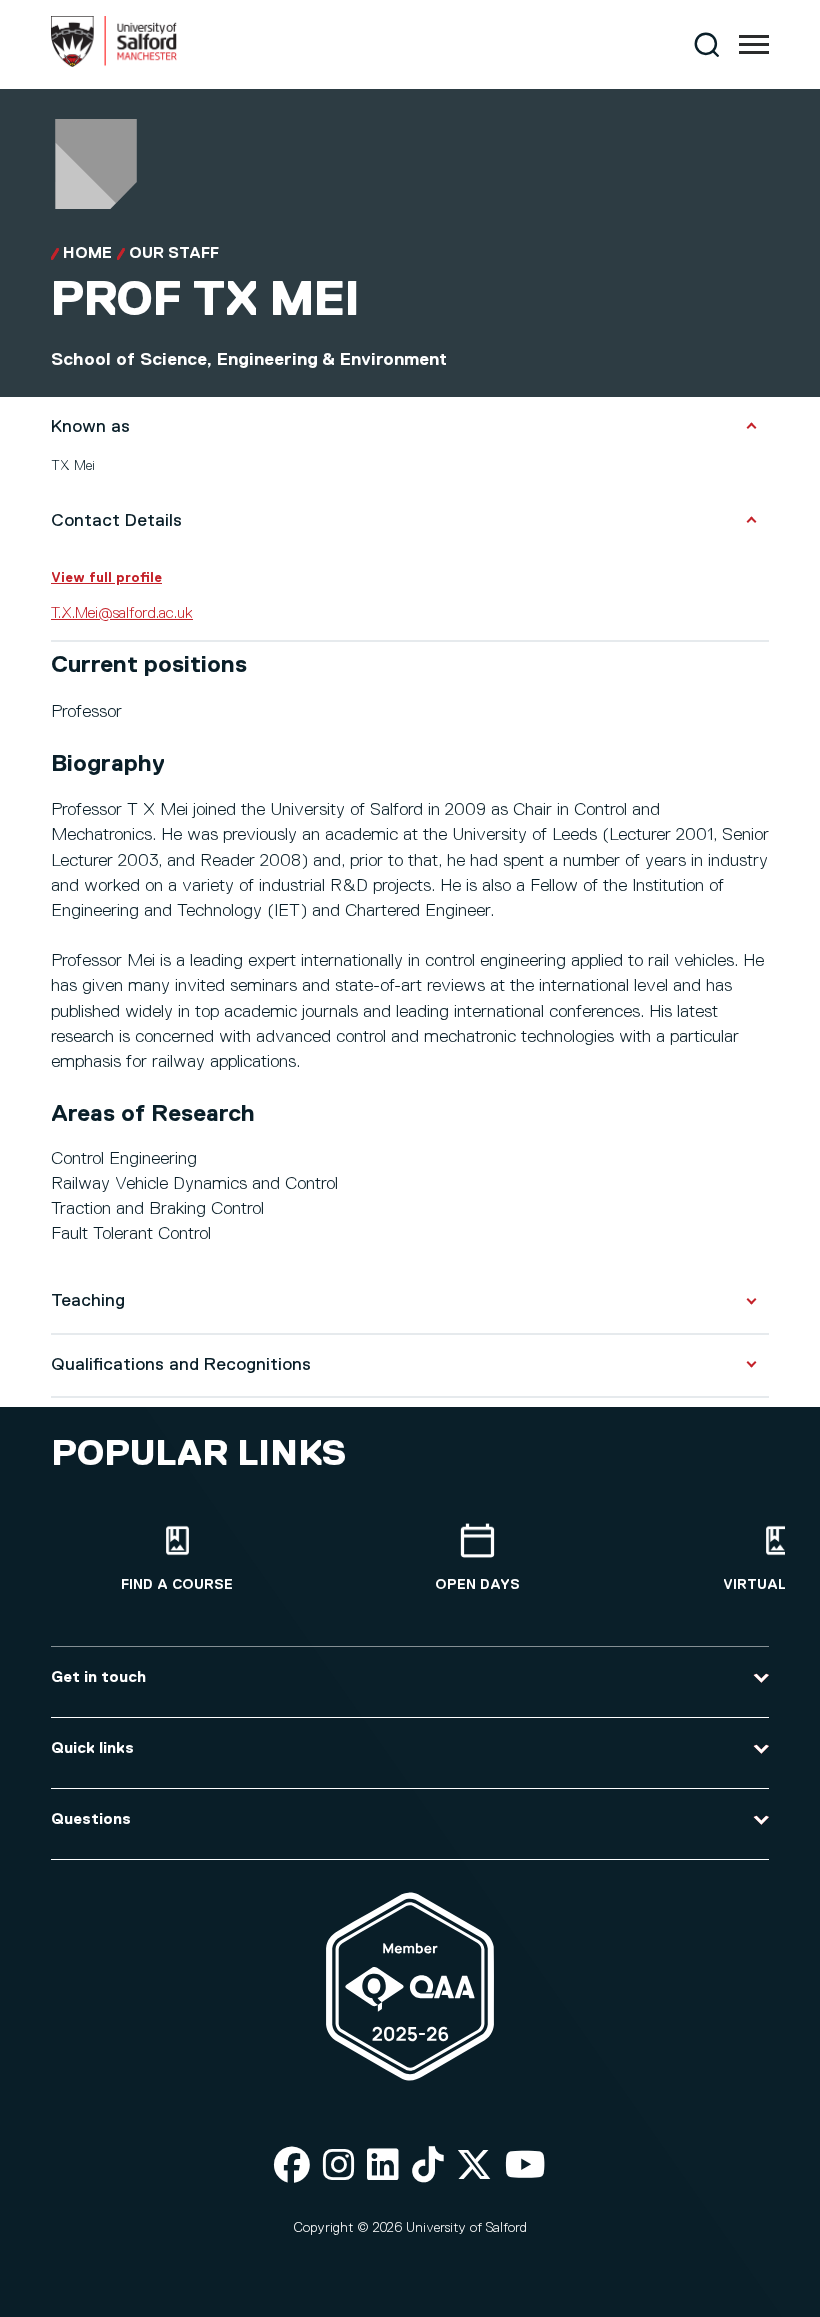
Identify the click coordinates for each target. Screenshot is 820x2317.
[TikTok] (428, 2166)
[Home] (114, 63)
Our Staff (174, 254)
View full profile (106, 578)
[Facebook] (292, 2166)
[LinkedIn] (383, 2166)
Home (87, 254)
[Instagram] (339, 2166)
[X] (474, 2166)
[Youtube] (525, 2166)
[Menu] (754, 45)
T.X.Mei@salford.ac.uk (122, 614)
